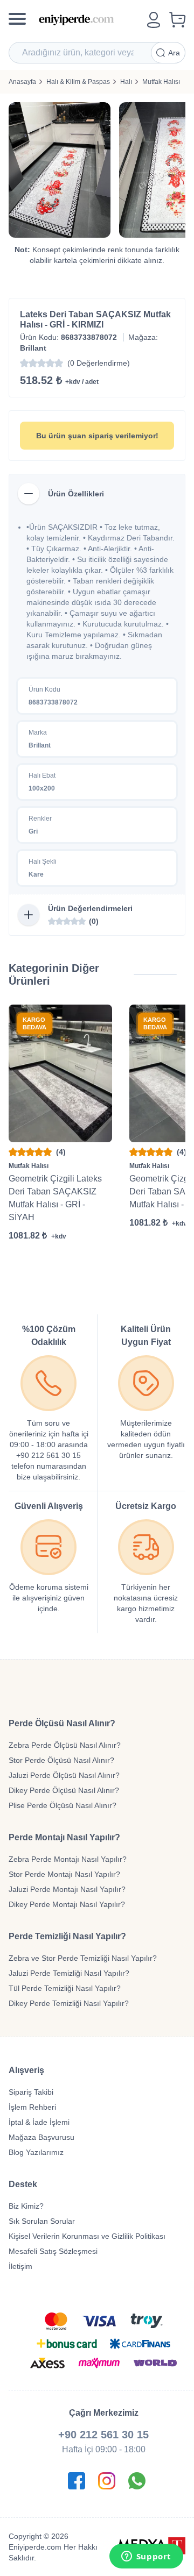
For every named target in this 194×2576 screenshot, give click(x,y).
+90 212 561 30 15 (103, 2435)
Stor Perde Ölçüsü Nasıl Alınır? (61, 1760)
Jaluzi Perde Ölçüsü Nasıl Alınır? (64, 1775)
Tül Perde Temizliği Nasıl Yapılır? (65, 1988)
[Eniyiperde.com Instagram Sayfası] (107, 2481)
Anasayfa (22, 82)
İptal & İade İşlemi (39, 2122)
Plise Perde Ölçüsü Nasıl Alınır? (63, 1805)
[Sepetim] (177, 20)
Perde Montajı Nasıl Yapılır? (64, 1837)
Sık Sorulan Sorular (42, 2221)
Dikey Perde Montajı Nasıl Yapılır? (67, 1904)
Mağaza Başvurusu (41, 2137)
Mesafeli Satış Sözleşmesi (53, 2251)
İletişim (20, 2266)
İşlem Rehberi (32, 2107)
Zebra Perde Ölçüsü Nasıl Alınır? (65, 1745)
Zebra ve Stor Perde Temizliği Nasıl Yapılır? (83, 1958)
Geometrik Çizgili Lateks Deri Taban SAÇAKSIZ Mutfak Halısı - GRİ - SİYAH (55, 1198)
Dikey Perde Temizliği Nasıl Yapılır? (69, 2003)
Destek (23, 2184)
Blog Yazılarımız (36, 2152)
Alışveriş (26, 2070)
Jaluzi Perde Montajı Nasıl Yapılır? (67, 1889)
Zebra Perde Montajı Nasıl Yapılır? (68, 1859)
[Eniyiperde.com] (89, 20)
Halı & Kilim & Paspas (78, 82)
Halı (126, 82)
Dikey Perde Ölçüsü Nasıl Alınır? (64, 1790)
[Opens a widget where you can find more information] (146, 2557)
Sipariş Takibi (31, 2092)
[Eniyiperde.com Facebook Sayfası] (77, 2481)
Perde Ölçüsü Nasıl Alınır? (62, 1723)
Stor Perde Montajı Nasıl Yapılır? (64, 1874)
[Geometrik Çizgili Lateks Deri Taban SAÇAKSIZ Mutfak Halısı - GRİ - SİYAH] (60, 1073)
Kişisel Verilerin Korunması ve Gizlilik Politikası (87, 2236)
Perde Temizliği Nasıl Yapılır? (67, 1936)
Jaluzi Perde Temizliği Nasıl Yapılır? (69, 1973)
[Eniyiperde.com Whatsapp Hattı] (137, 2481)
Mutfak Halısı (161, 82)
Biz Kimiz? (26, 2206)
